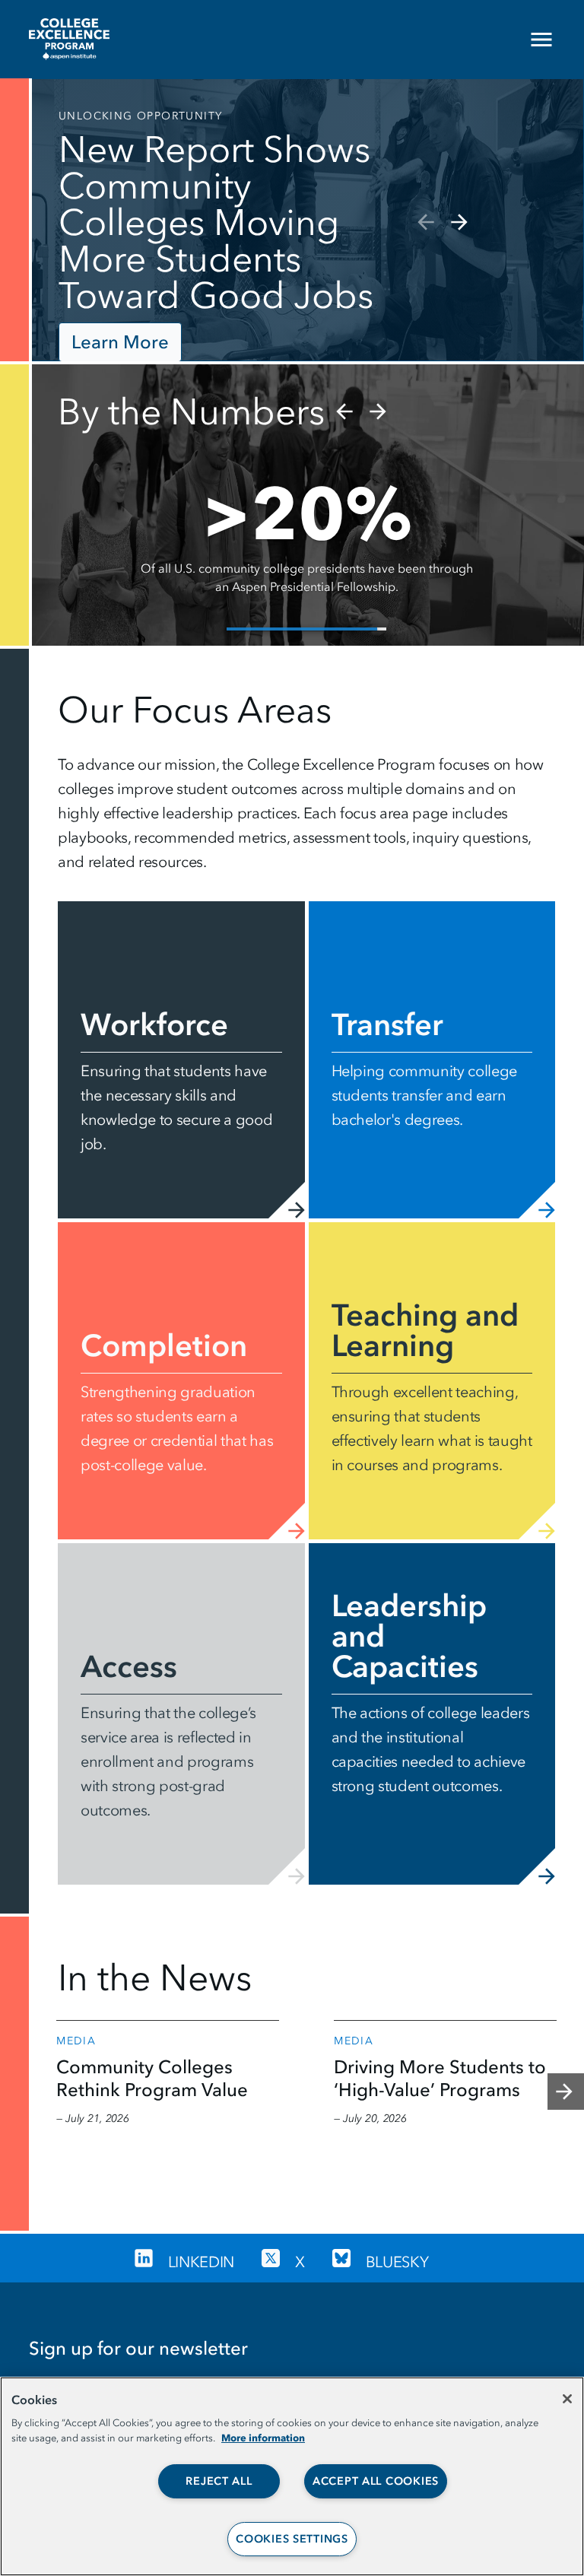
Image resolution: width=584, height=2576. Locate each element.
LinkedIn (201, 2262)
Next (461, 222)
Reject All (219, 2481)
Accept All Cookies (376, 2481)
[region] (292, 2476)
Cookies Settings (292, 2539)
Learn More (120, 342)
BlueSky (397, 2262)
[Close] (567, 2399)
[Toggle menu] (554, 40)
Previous (424, 222)
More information (263, 2438)
